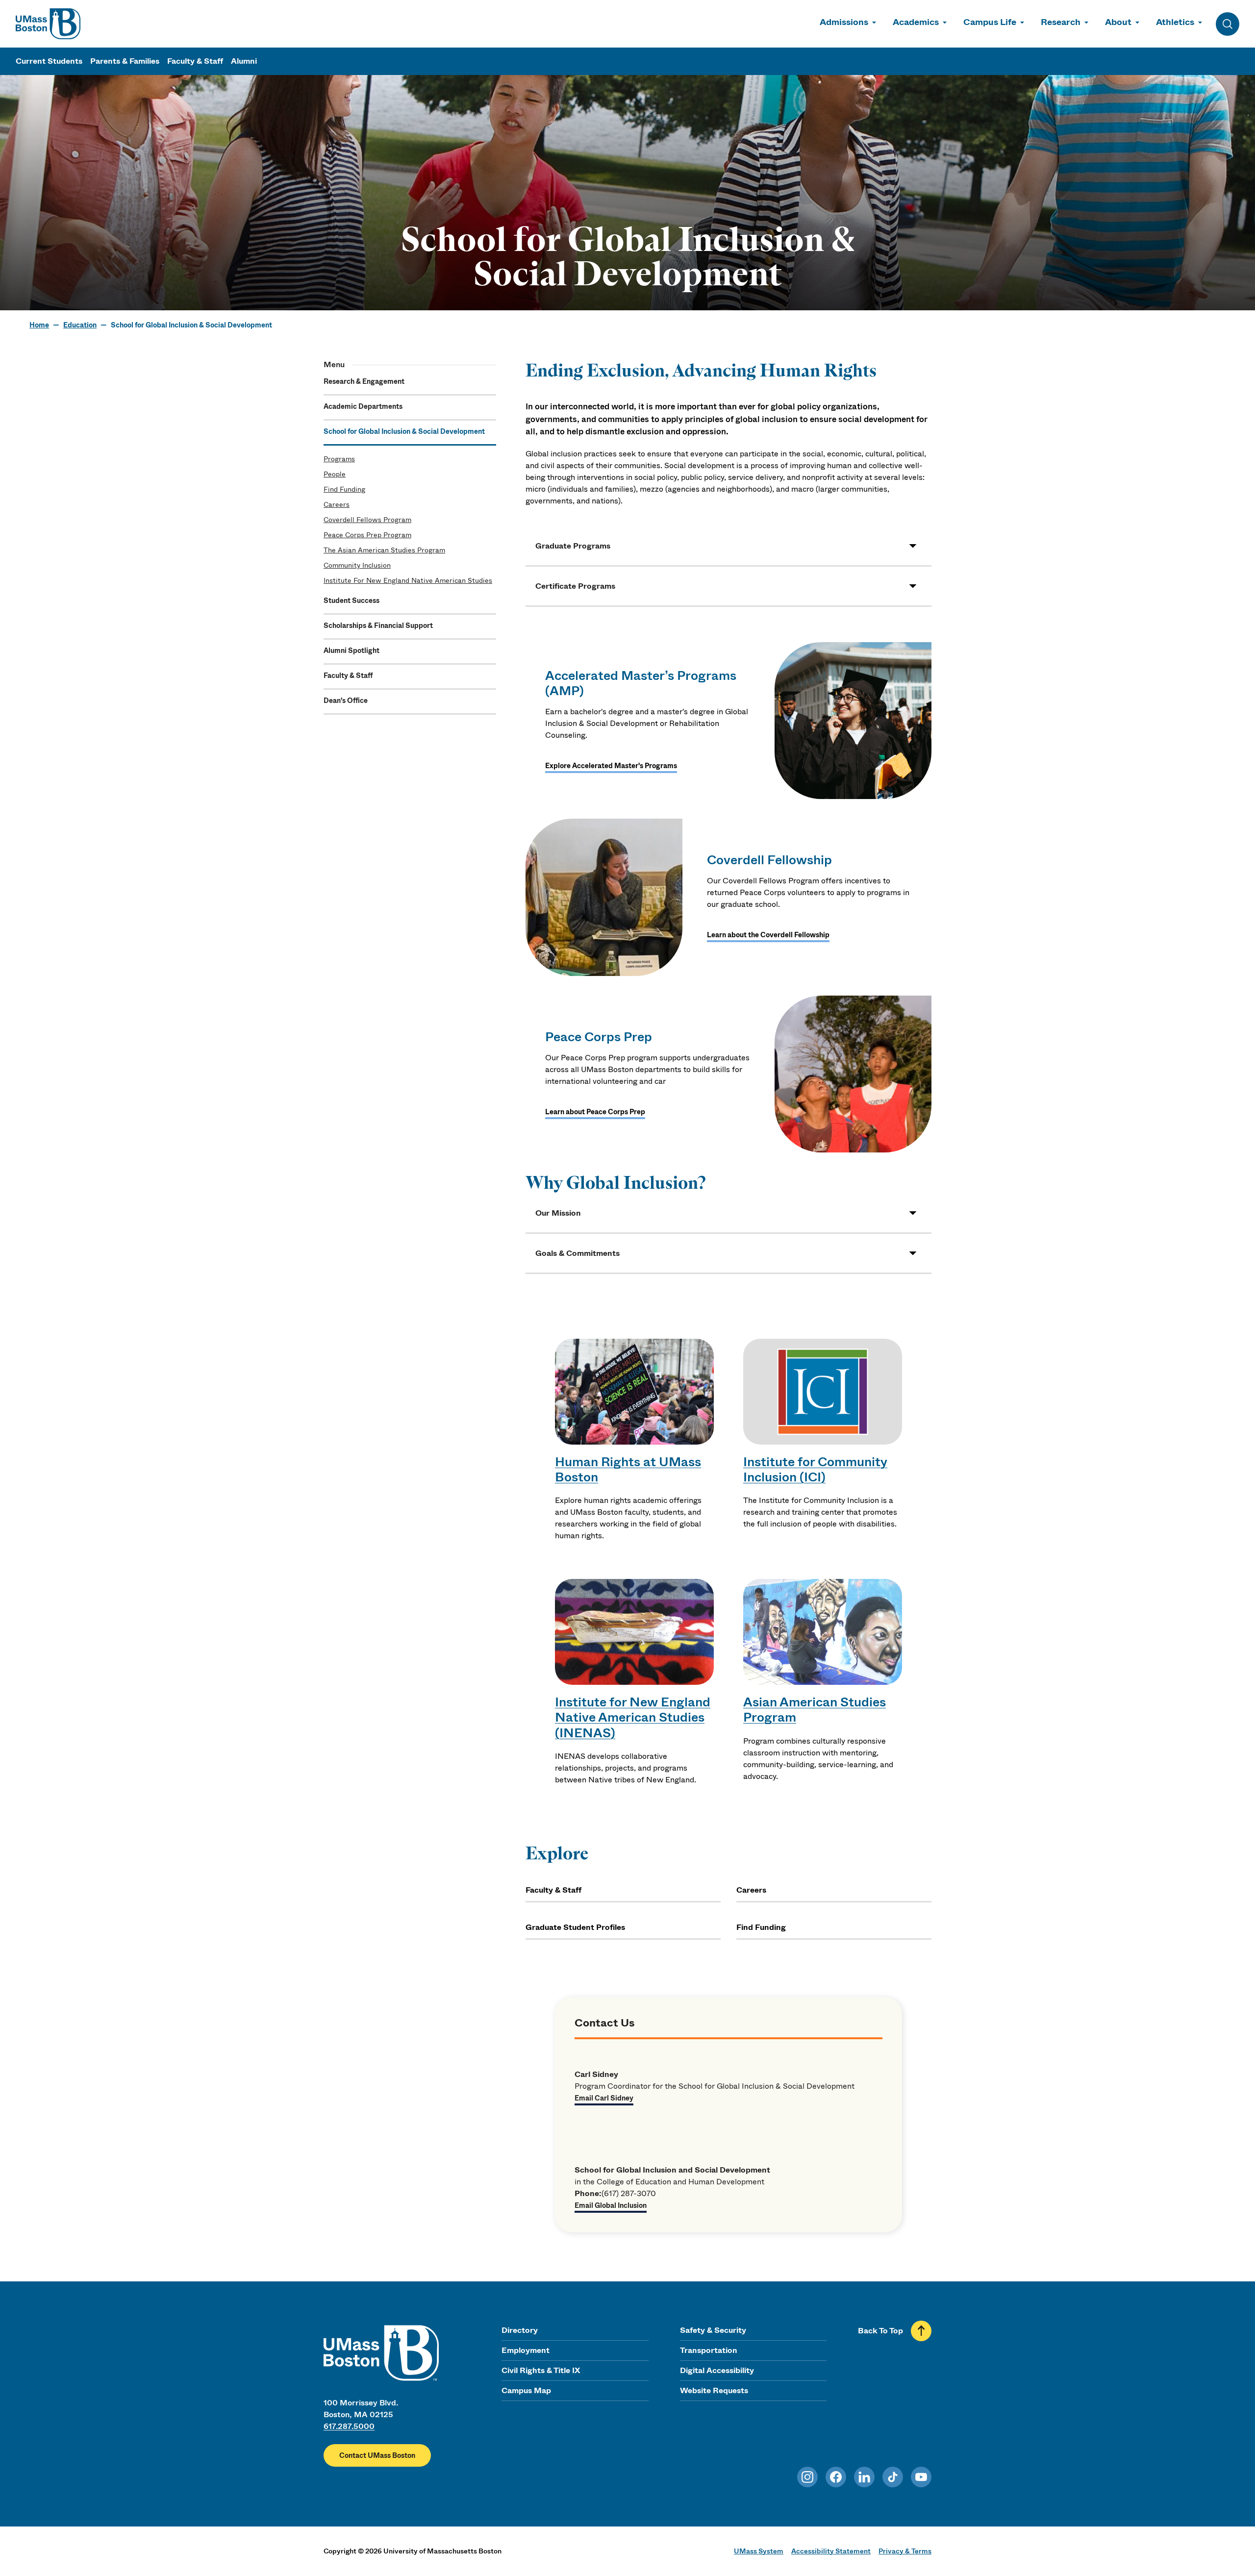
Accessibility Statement (831, 2551)
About (1118, 22)
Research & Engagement (364, 381)
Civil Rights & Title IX (541, 2370)
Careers (337, 504)
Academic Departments (363, 406)
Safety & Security (713, 2330)
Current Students (49, 61)
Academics (916, 22)
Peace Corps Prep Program (367, 535)
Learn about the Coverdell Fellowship (768, 935)
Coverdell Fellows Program (367, 520)
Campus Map (526, 2390)
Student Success (351, 600)
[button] (728, 546)
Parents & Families (125, 61)
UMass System (759, 2551)
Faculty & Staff (195, 61)
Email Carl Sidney (604, 2098)
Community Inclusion (357, 565)
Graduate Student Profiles (575, 1927)
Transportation (709, 2350)
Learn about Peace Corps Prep (595, 1112)
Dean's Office (346, 700)
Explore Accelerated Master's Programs (611, 766)
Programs (339, 459)
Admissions (844, 22)
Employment (526, 2350)
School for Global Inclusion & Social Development (404, 431)
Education (80, 325)
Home (39, 325)
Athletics (1175, 22)
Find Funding (344, 489)
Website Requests (714, 2390)
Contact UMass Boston (377, 2455)
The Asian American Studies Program (384, 550)
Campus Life (990, 22)
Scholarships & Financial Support (378, 625)
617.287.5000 (349, 2426)
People (335, 474)
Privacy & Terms (905, 2551)
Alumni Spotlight (351, 650)
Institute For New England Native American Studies (408, 580)
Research (1061, 22)
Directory (520, 2330)
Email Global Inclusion (611, 2205)
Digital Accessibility (717, 2370)
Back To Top (880, 2331)
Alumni (244, 61)
